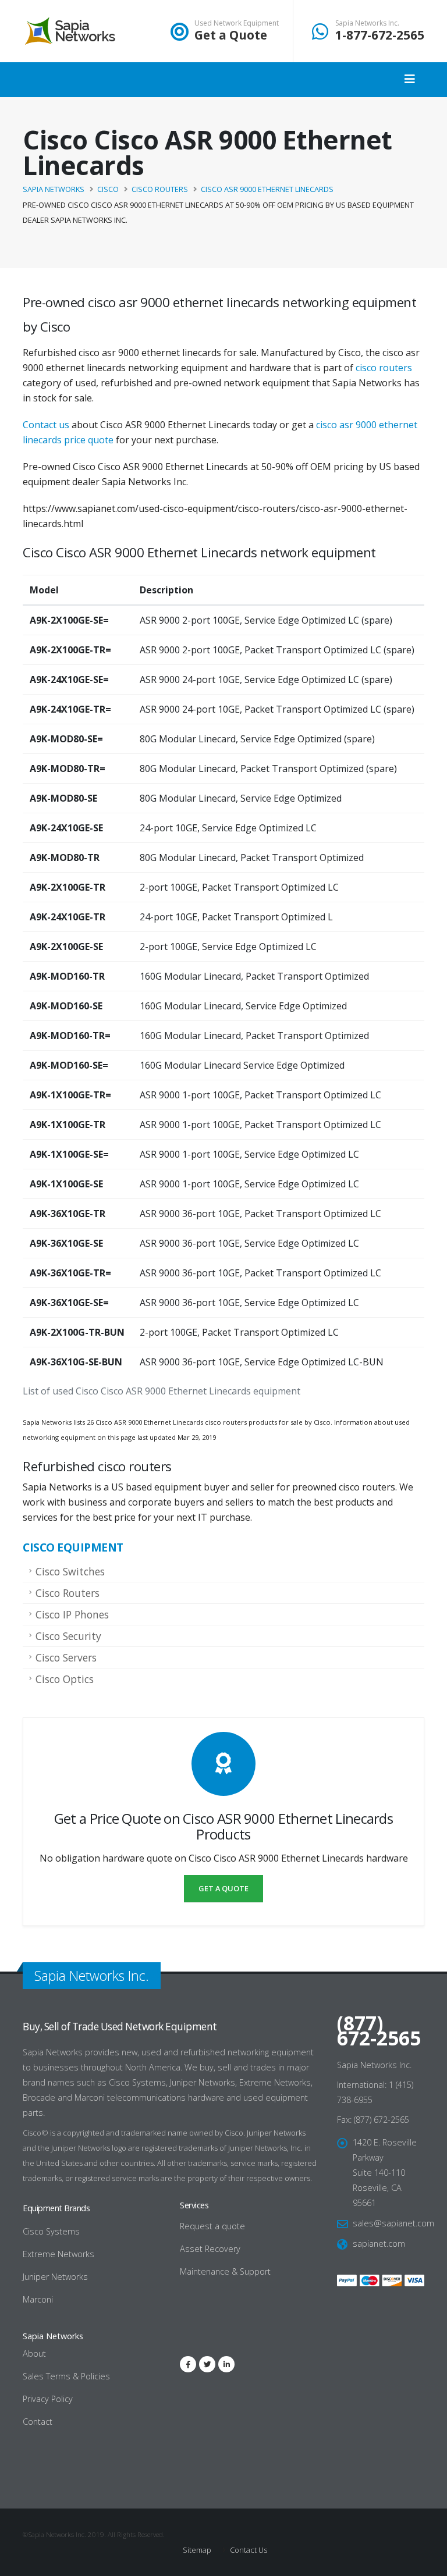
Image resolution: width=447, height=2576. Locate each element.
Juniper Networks (276, 2133)
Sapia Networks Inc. (367, 23)
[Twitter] (207, 2364)
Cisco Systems (51, 2231)
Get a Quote (231, 35)
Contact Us (248, 2550)
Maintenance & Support (225, 2271)
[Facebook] (188, 2364)
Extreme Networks (58, 2254)
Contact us (46, 425)
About (34, 2353)
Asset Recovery (210, 2249)
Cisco (234, 2133)
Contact (38, 2422)
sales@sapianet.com (393, 2223)
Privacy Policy (48, 2399)
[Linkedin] (226, 2364)
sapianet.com (379, 2244)
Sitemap (197, 2550)
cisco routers (384, 368)
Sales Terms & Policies (66, 2376)
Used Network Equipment (237, 23)
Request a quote (212, 2226)
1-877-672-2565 (380, 35)
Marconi (38, 2299)
